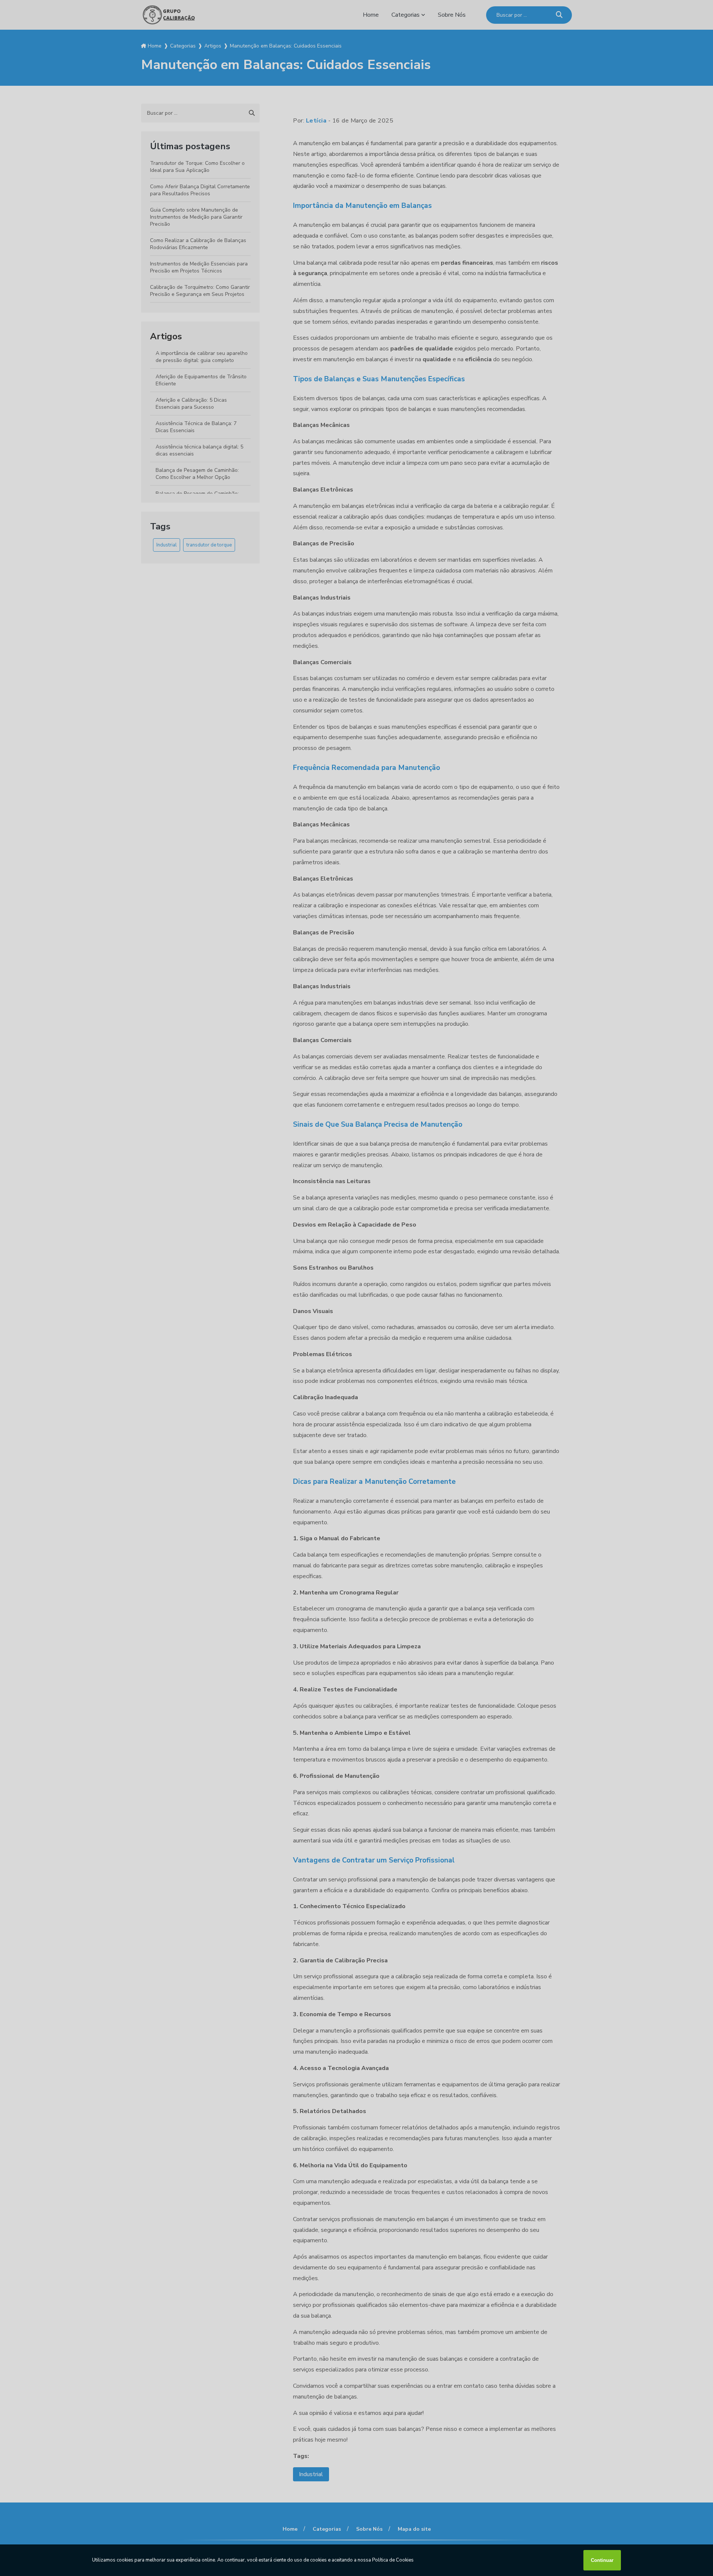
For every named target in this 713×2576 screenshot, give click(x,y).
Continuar (602, 2560)
